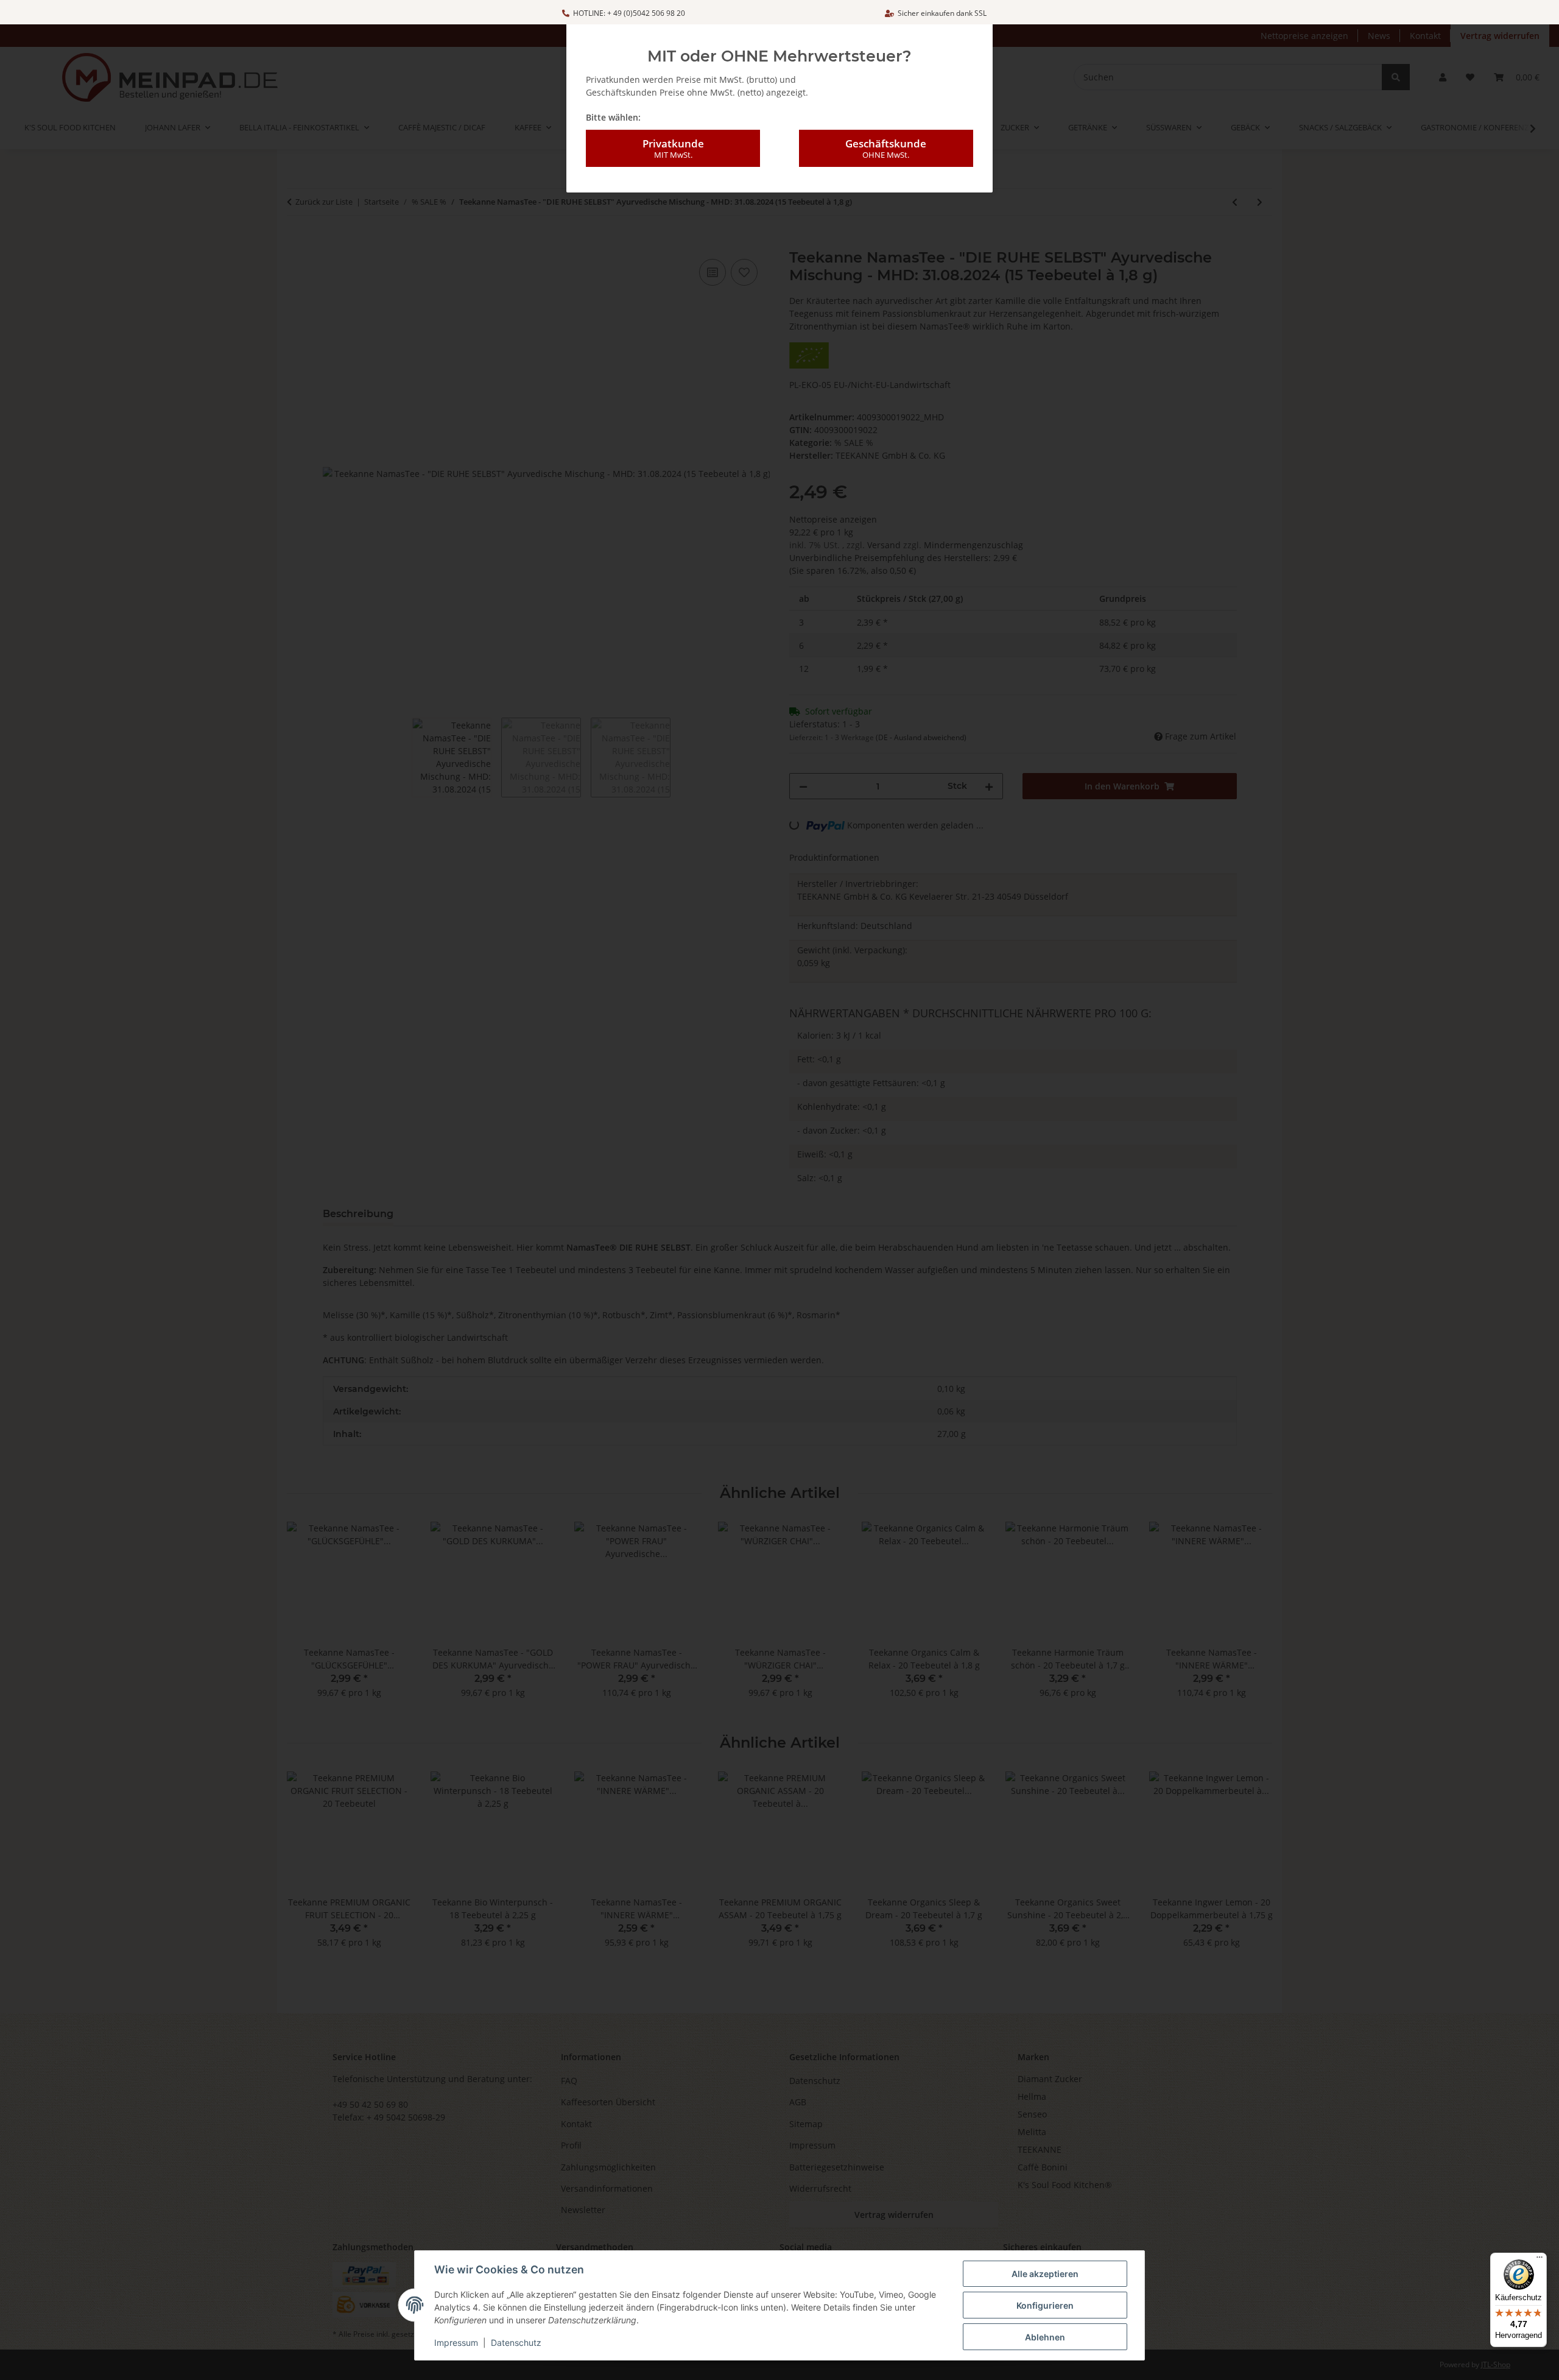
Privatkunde (673, 148)
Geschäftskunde (886, 148)
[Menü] (1540, 2260)
